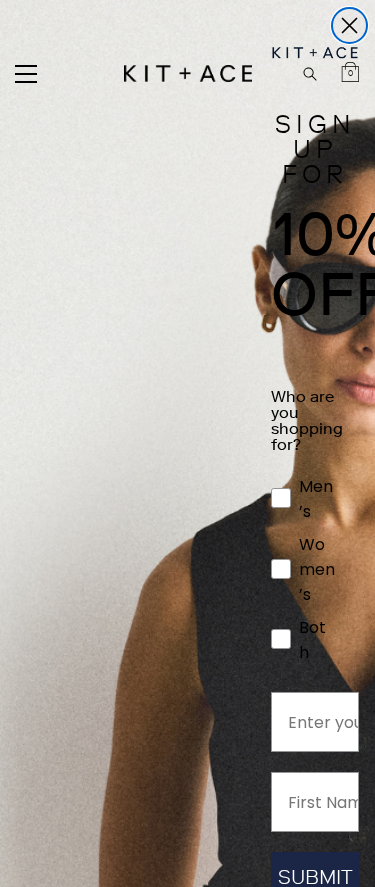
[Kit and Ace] (188, 73)
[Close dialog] (349, 25)
